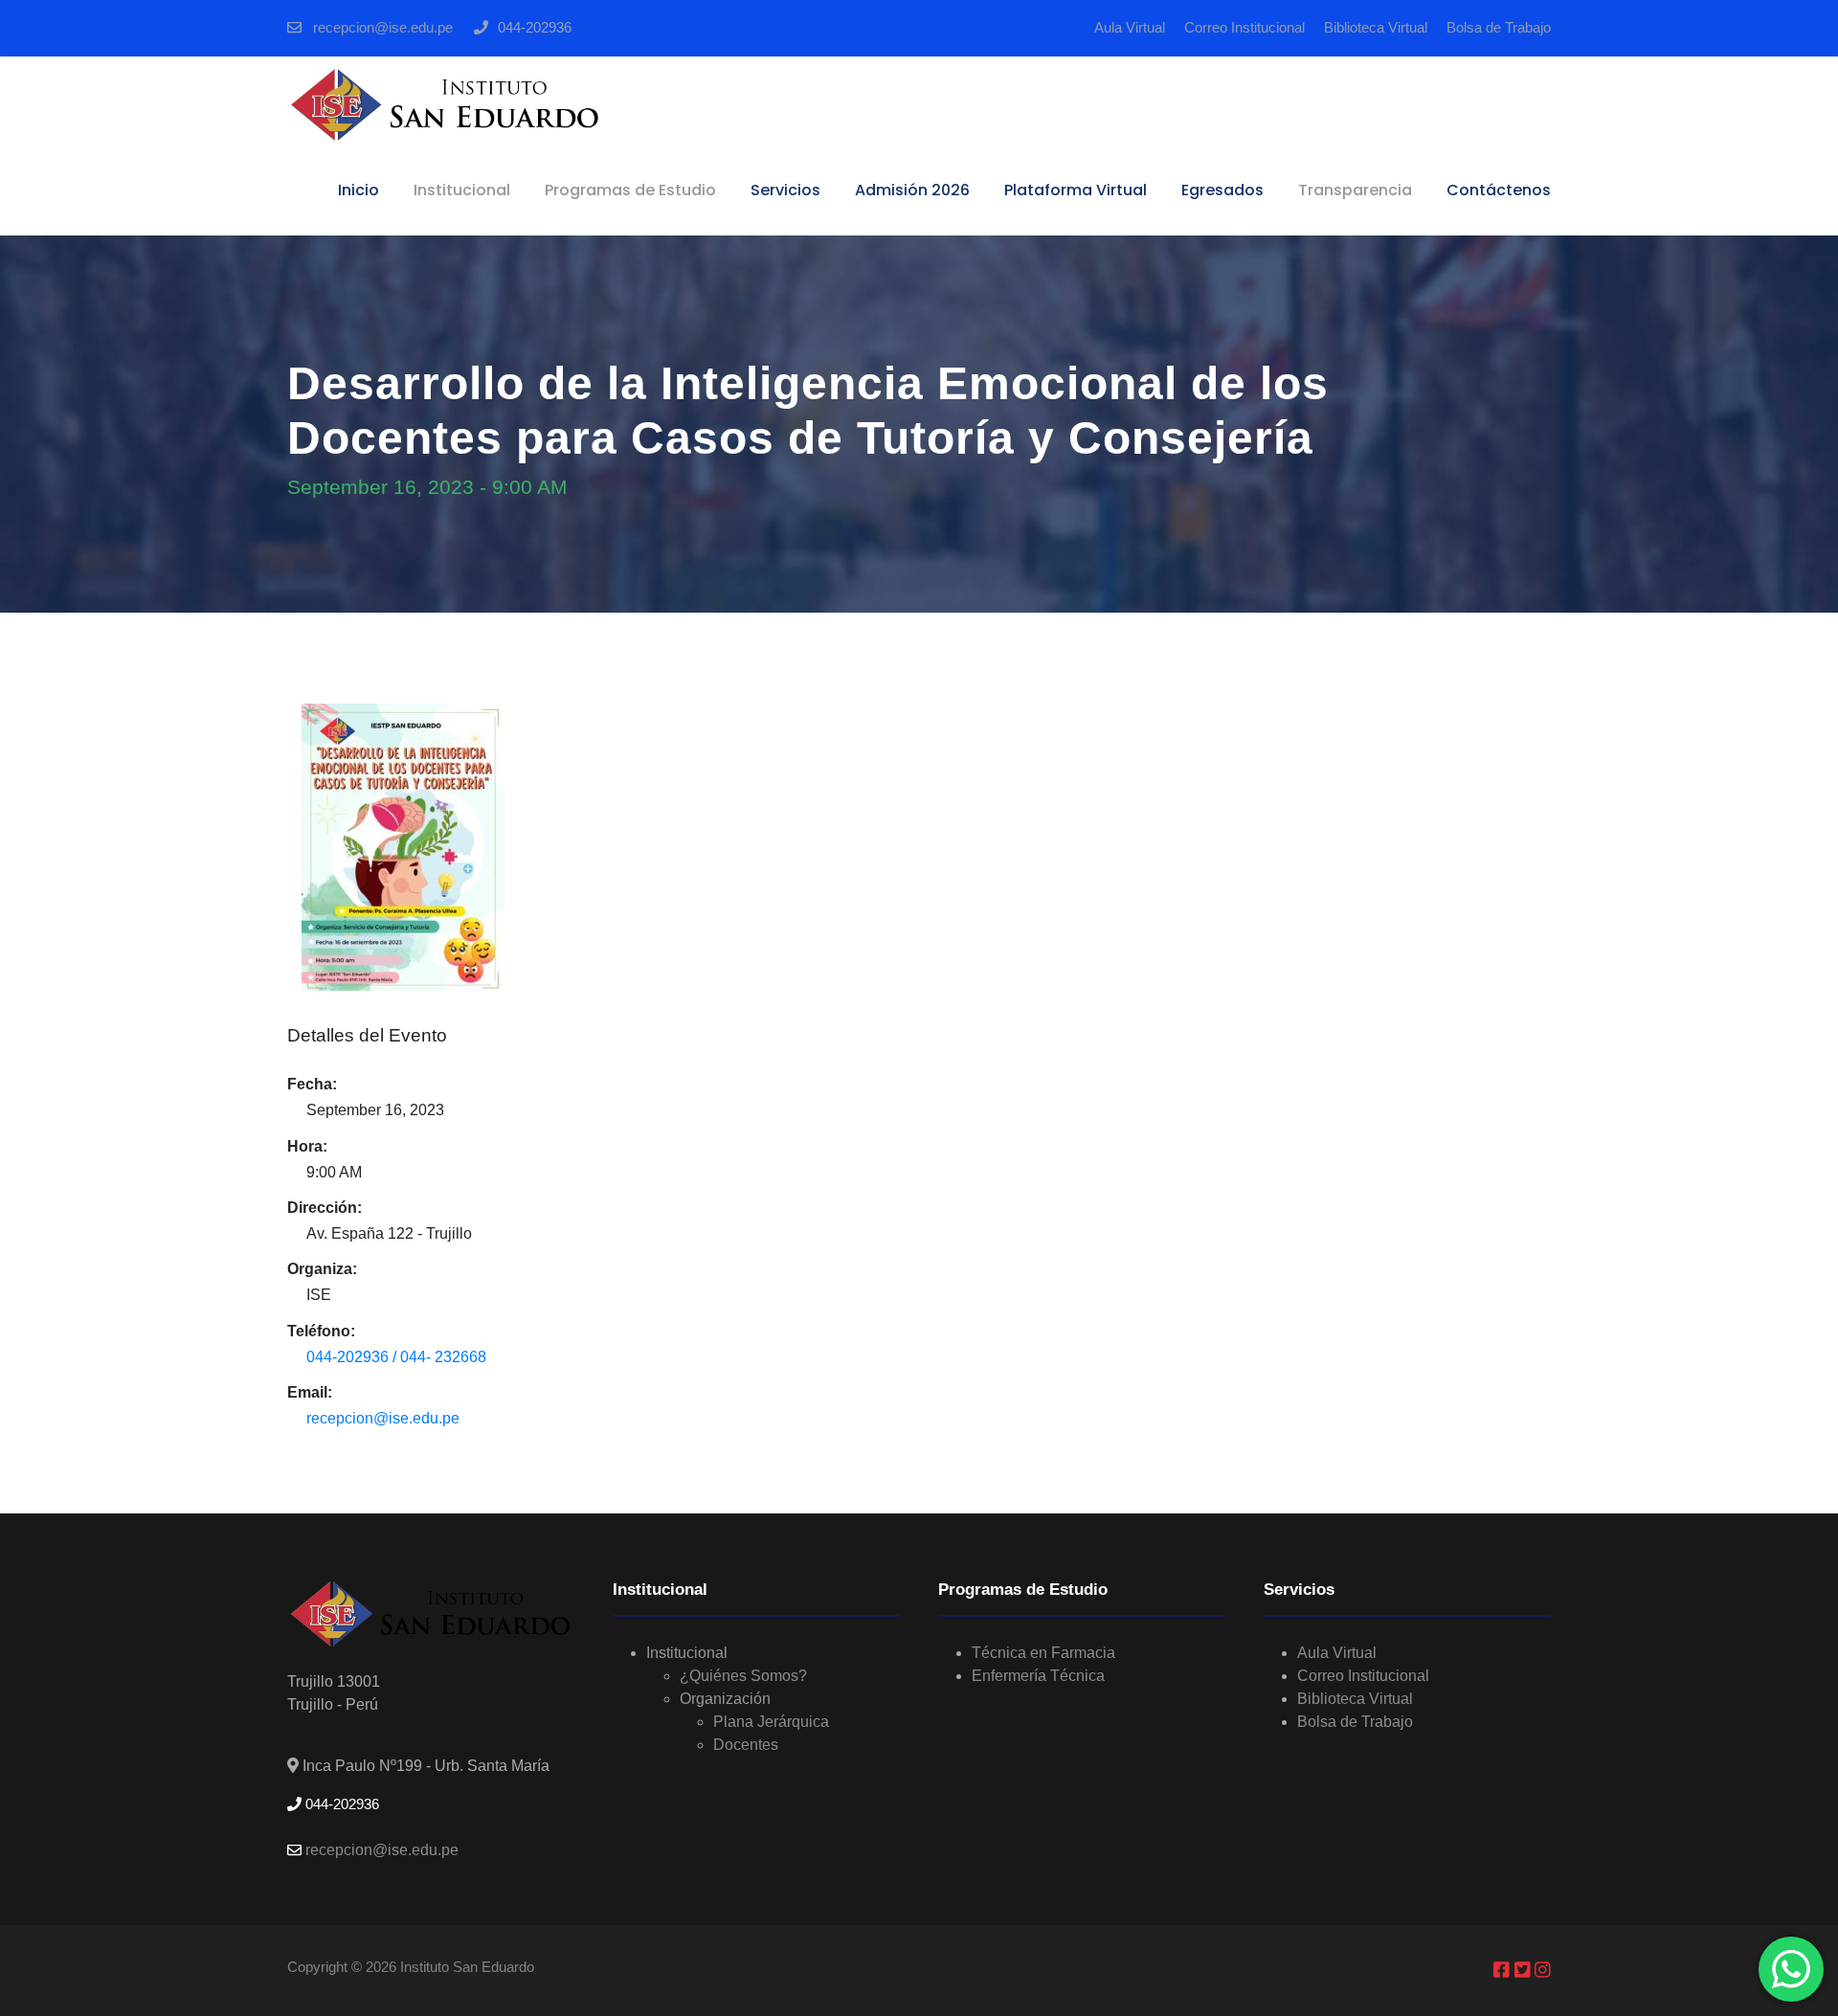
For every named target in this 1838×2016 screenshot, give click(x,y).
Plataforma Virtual (1076, 190)
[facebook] (1504, 1970)
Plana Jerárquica (771, 1722)
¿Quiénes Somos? (743, 1676)
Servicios (785, 190)
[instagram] (1543, 1970)
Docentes (746, 1745)
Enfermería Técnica (1038, 1676)
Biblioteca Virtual (1376, 27)
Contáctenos (1499, 190)
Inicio (359, 190)
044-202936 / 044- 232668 (396, 1357)
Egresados (1222, 190)
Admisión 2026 (912, 190)
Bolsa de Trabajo (1499, 27)
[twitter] (1525, 1970)
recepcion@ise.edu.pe (381, 27)
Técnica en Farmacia (1043, 1653)
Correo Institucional (1244, 27)
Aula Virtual (1130, 27)
